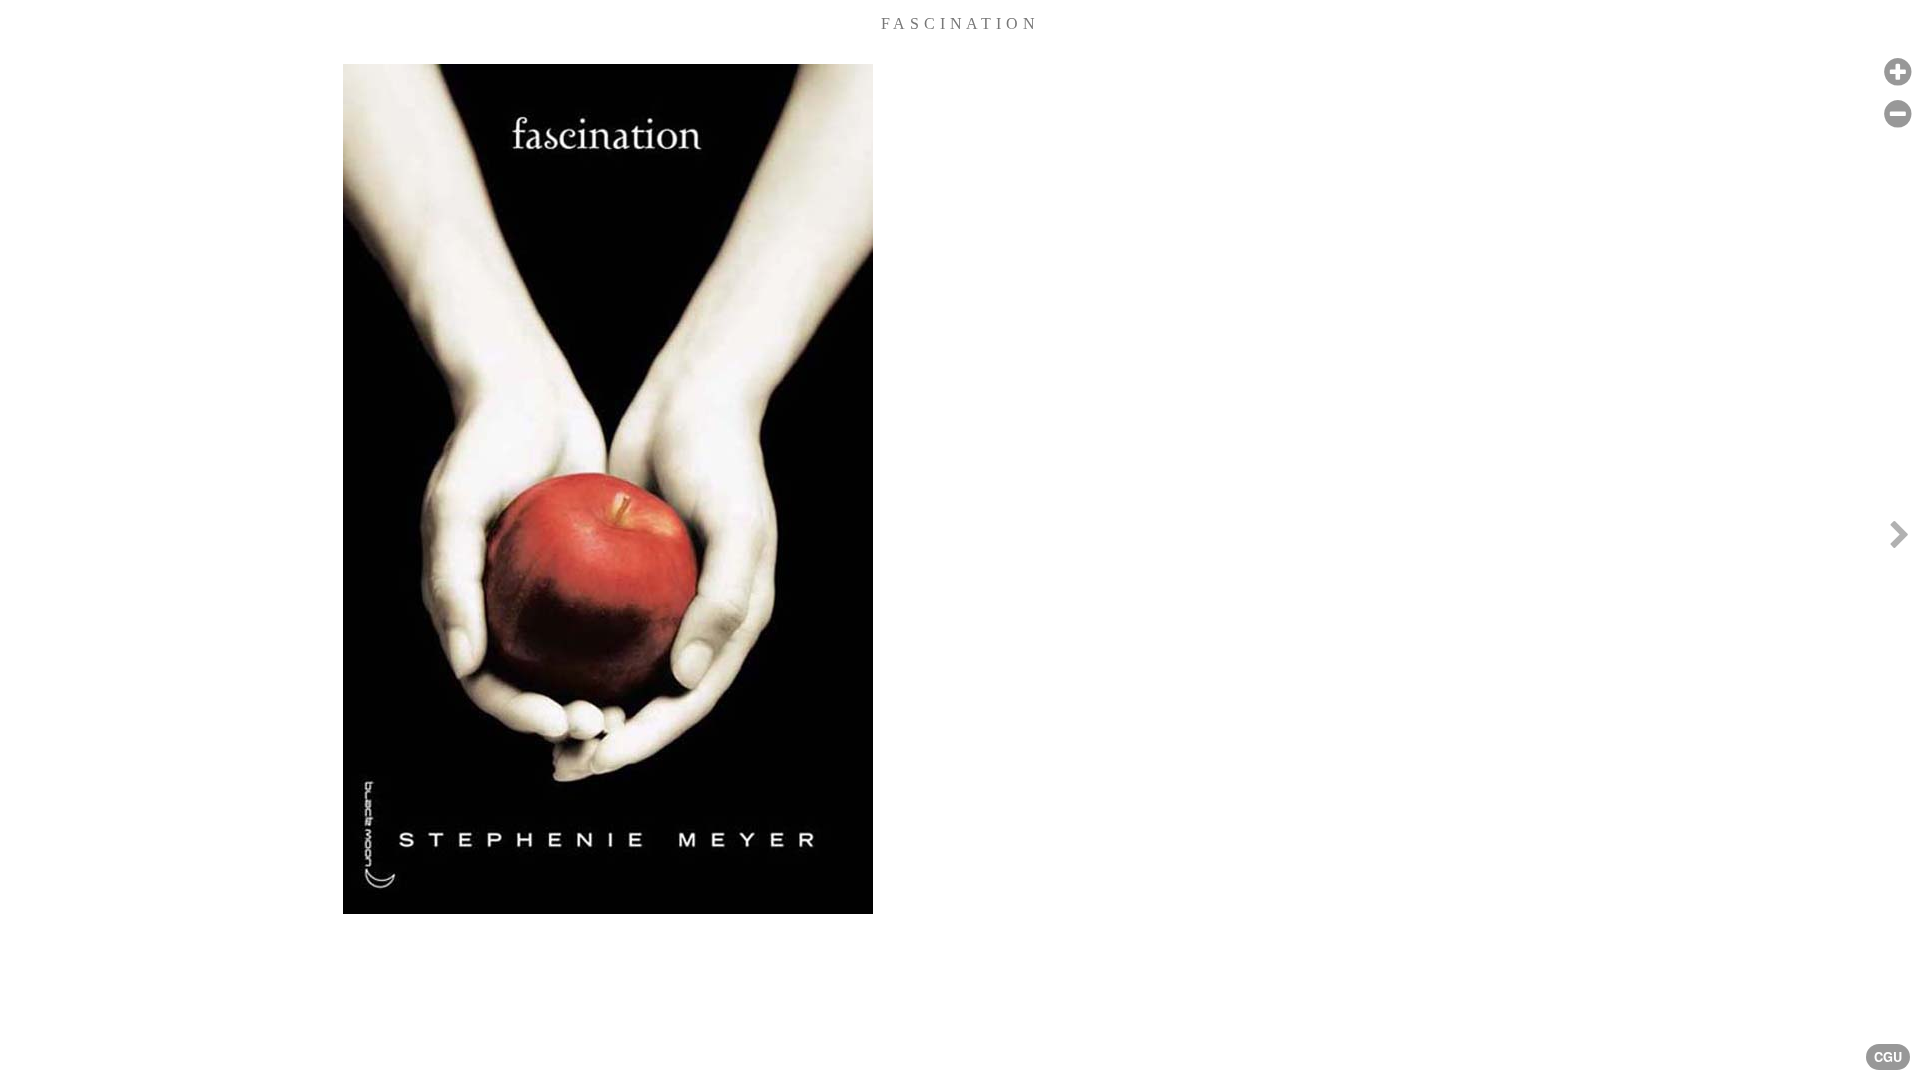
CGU (1888, 1057)
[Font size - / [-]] (1897, 114)
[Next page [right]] (1899, 540)
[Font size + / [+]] (1897, 72)
